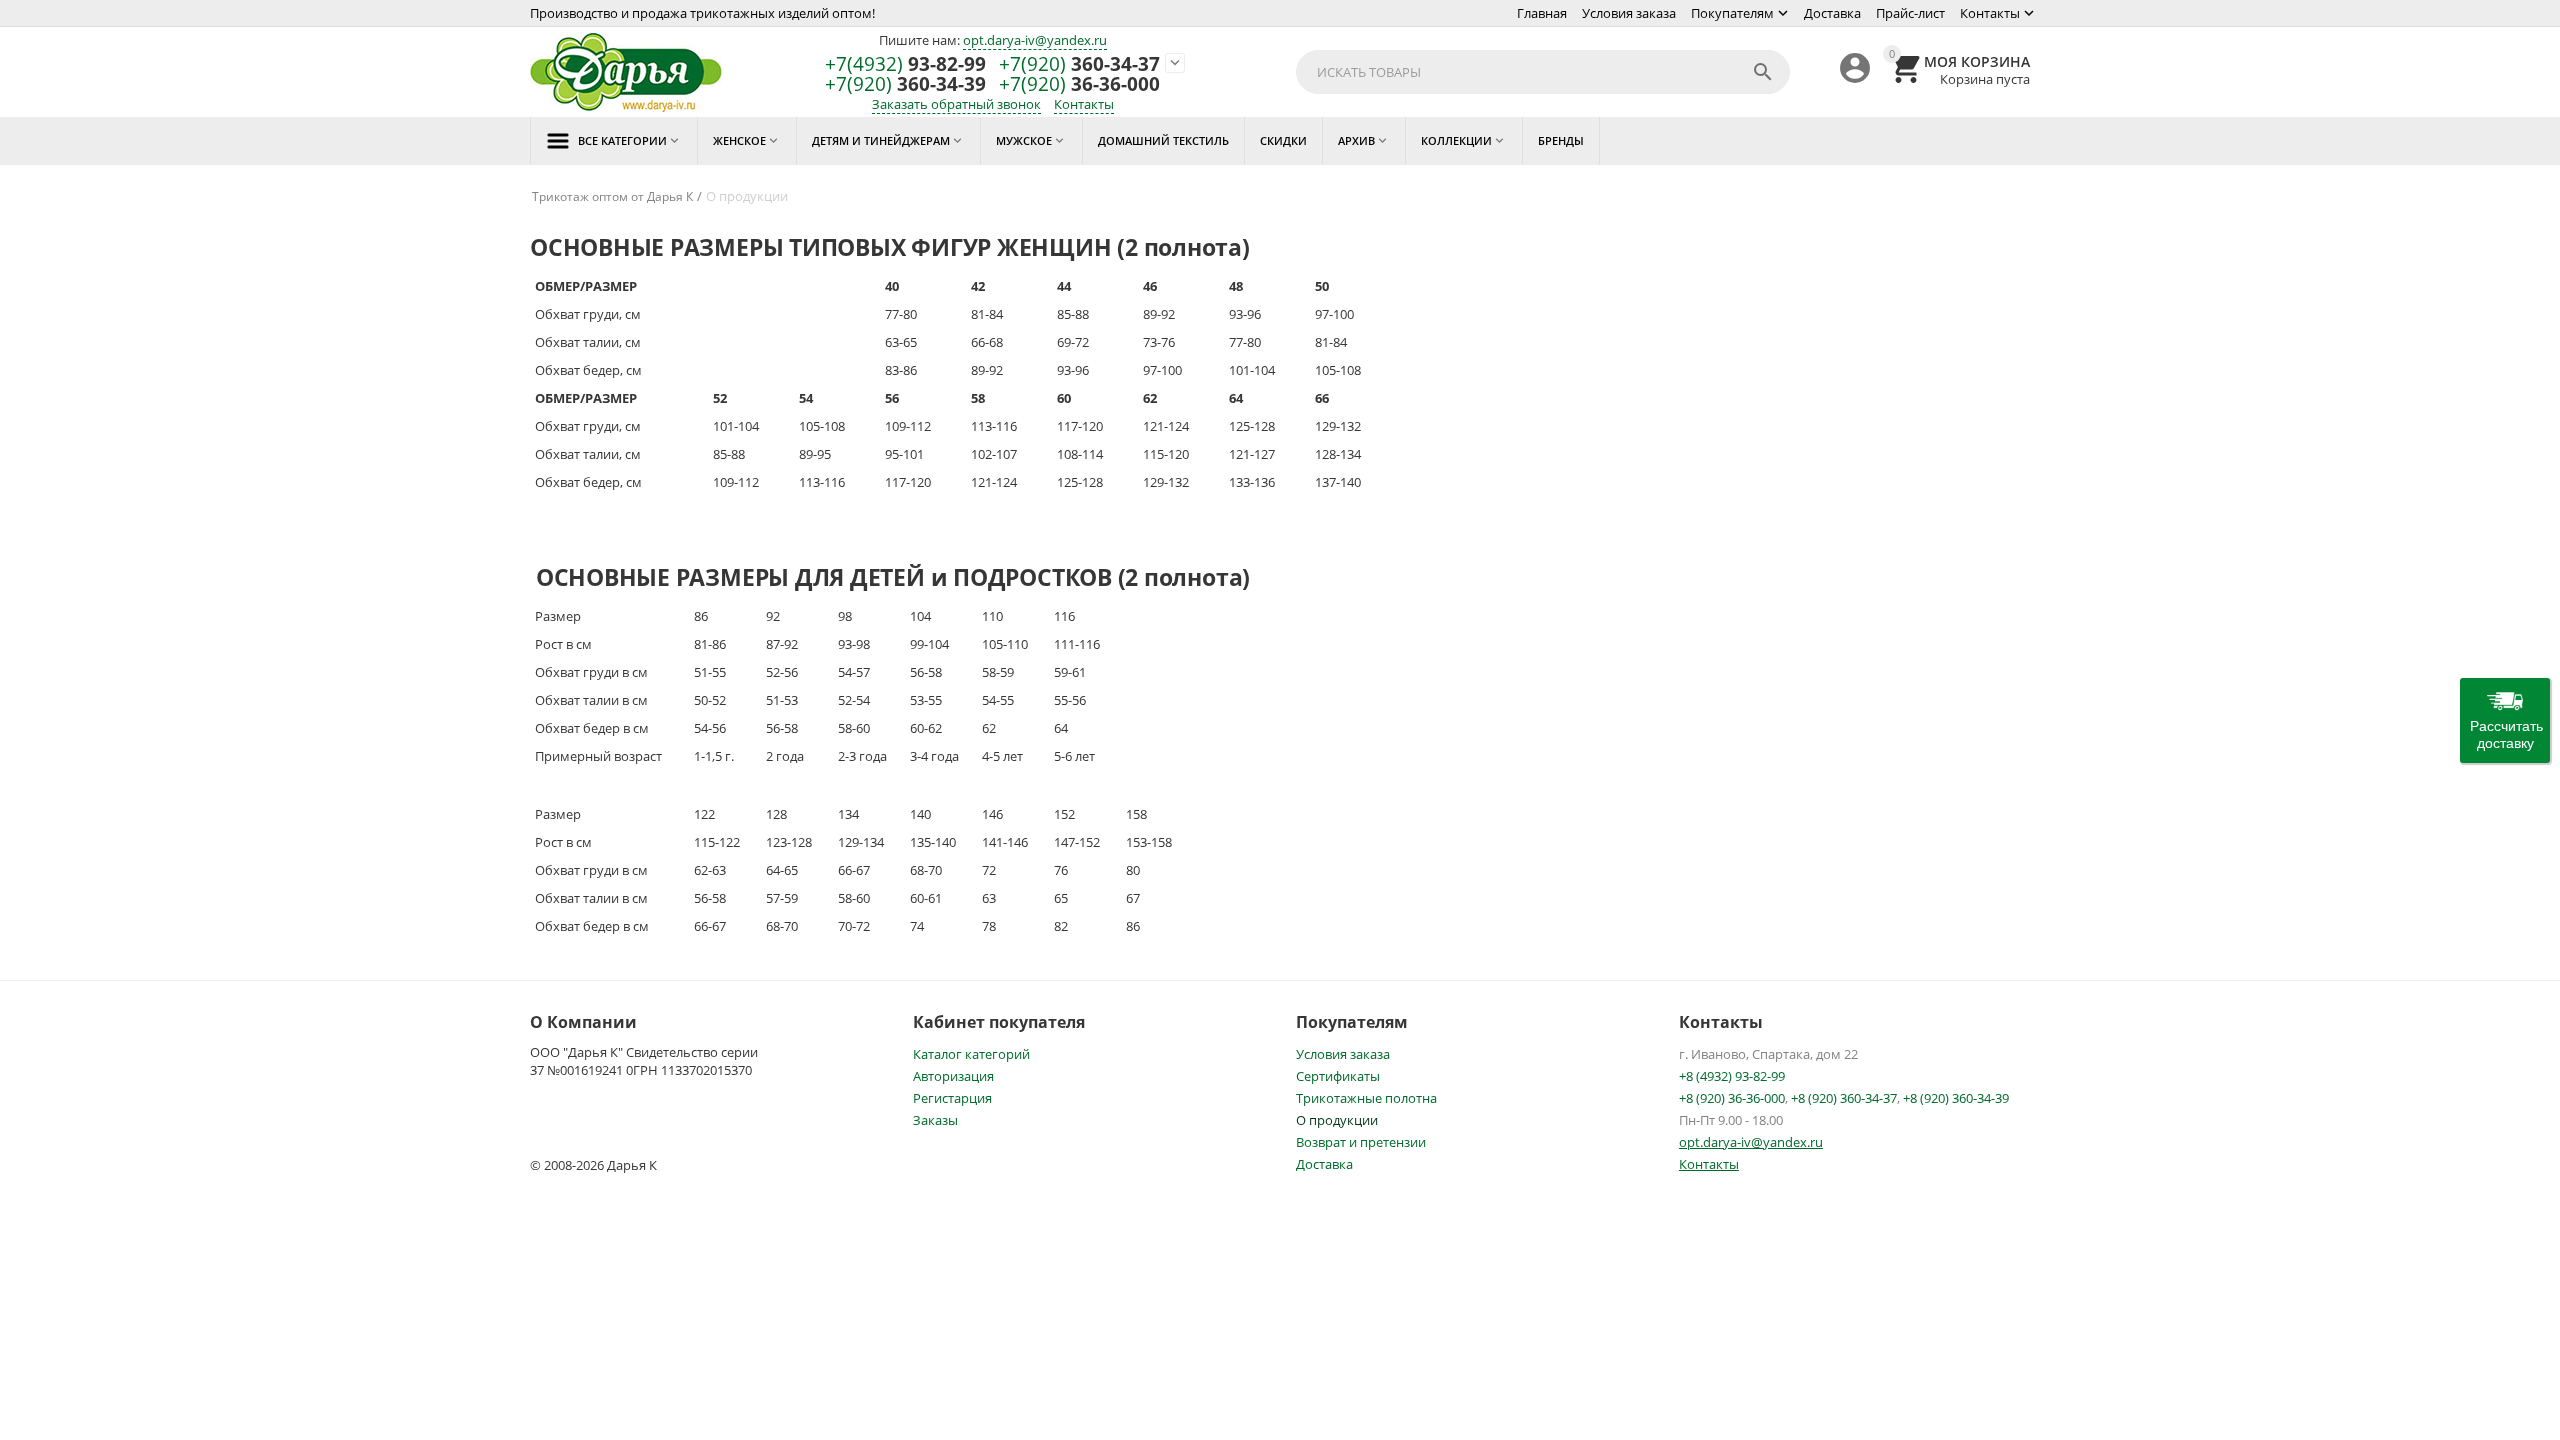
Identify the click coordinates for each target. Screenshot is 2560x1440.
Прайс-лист (1910, 13)
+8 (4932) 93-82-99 (1732, 1076)
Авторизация (953, 1076)
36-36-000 (1079, 84)
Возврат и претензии (1361, 1142)
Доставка (1832, 13)
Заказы (935, 1120)
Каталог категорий (971, 1054)
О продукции (1337, 1120)
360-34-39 (905, 84)
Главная (1542, 13)
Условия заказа (1629, 13)
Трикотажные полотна (1366, 1098)
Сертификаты (1338, 1076)
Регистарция (952, 1098)
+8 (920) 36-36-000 (1732, 1098)
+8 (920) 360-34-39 (1956, 1098)
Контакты (1990, 13)
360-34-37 (1079, 64)
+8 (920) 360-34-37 (1844, 1098)
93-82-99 (905, 64)
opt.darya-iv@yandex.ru (1035, 40)
